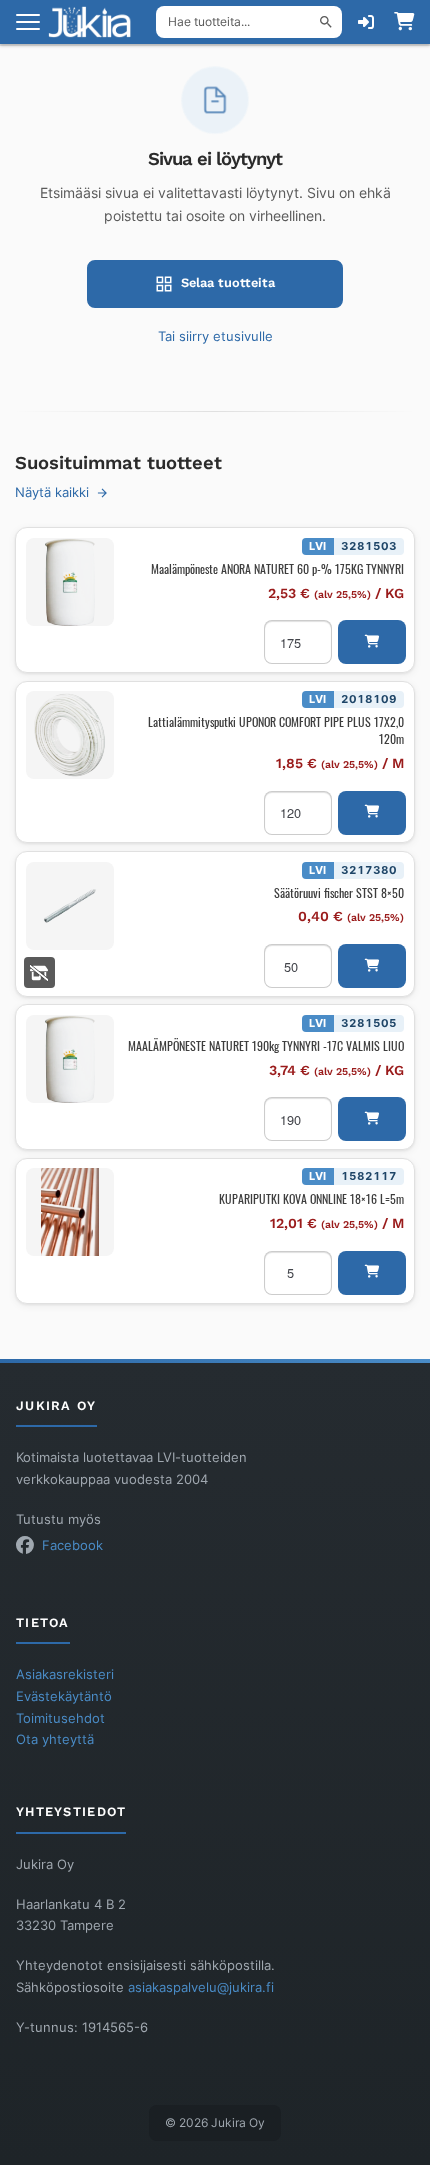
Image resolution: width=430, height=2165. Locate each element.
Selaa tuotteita (228, 282)
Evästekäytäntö (64, 1696)
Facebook (72, 1545)
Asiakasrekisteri (65, 1674)
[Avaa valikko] (28, 22)
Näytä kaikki (52, 492)
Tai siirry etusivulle (215, 336)
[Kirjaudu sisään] (366, 22)
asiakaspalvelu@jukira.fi (201, 1987)
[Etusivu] (96, 22)
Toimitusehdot (60, 1718)
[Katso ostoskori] (404, 22)
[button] (372, 642)
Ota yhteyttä (55, 1739)
